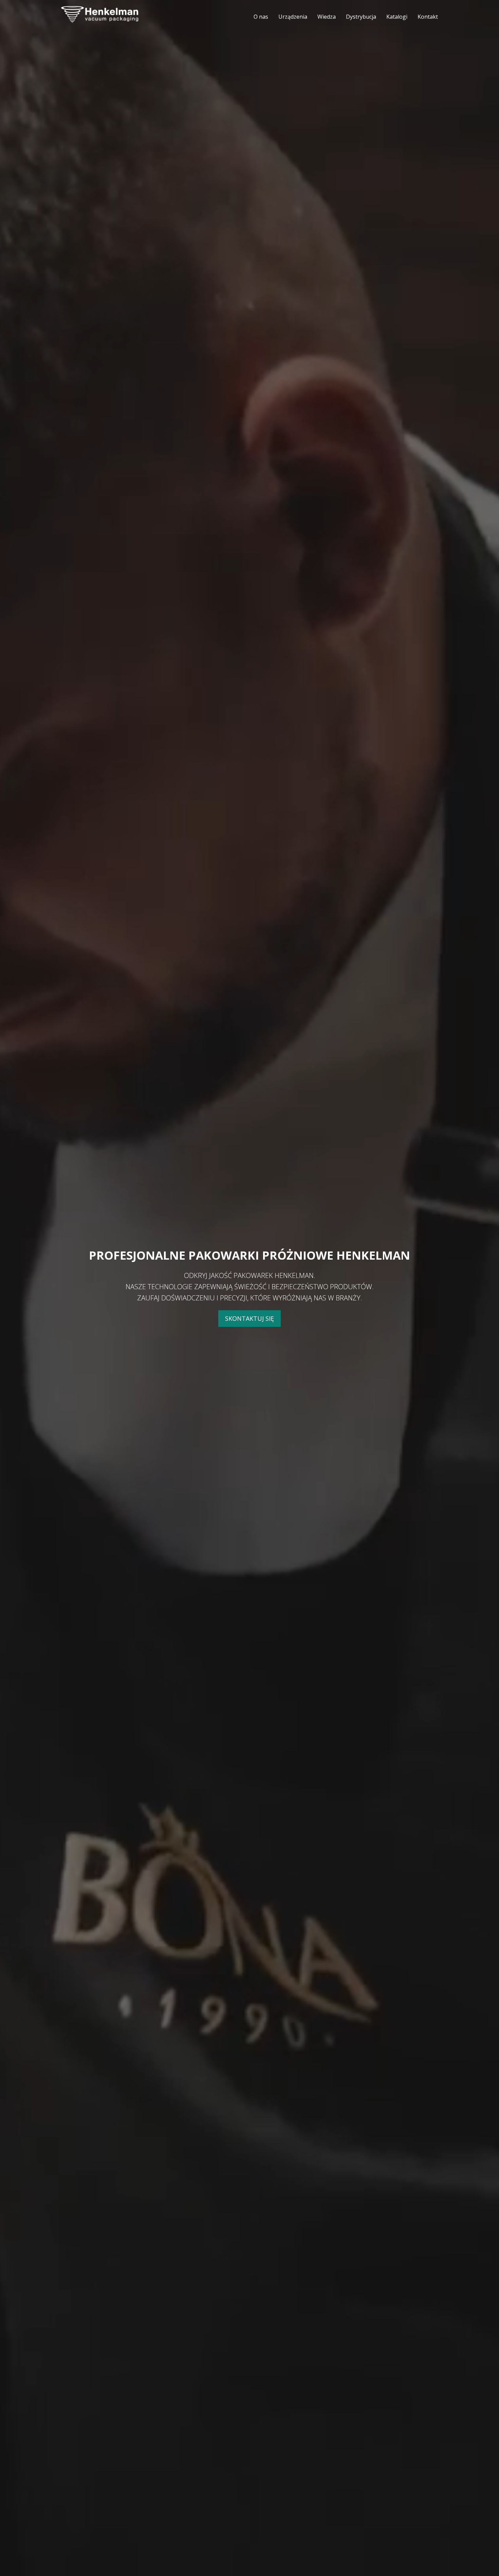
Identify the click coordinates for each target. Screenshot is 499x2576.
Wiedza (327, 17)
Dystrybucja (361, 17)
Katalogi (397, 17)
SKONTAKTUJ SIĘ (249, 1318)
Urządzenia (293, 17)
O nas (261, 17)
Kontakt (428, 17)
